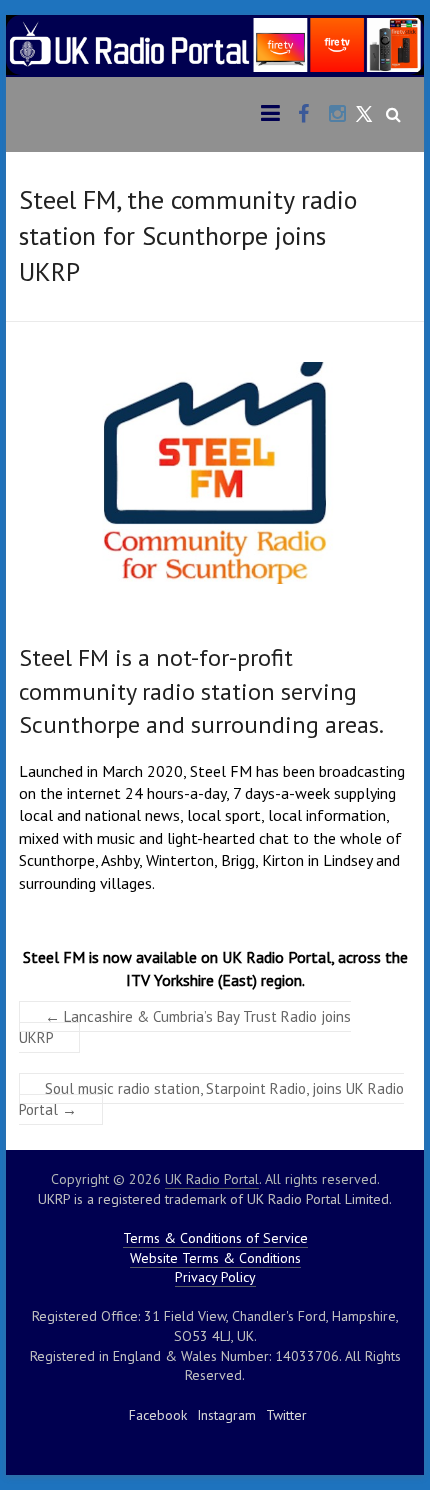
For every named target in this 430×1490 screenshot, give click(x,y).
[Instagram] (337, 115)
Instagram (226, 1415)
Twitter (286, 1415)
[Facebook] (303, 115)
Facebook (158, 1415)
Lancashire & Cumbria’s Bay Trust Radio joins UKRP (185, 1027)
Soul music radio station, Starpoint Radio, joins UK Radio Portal (211, 1099)
